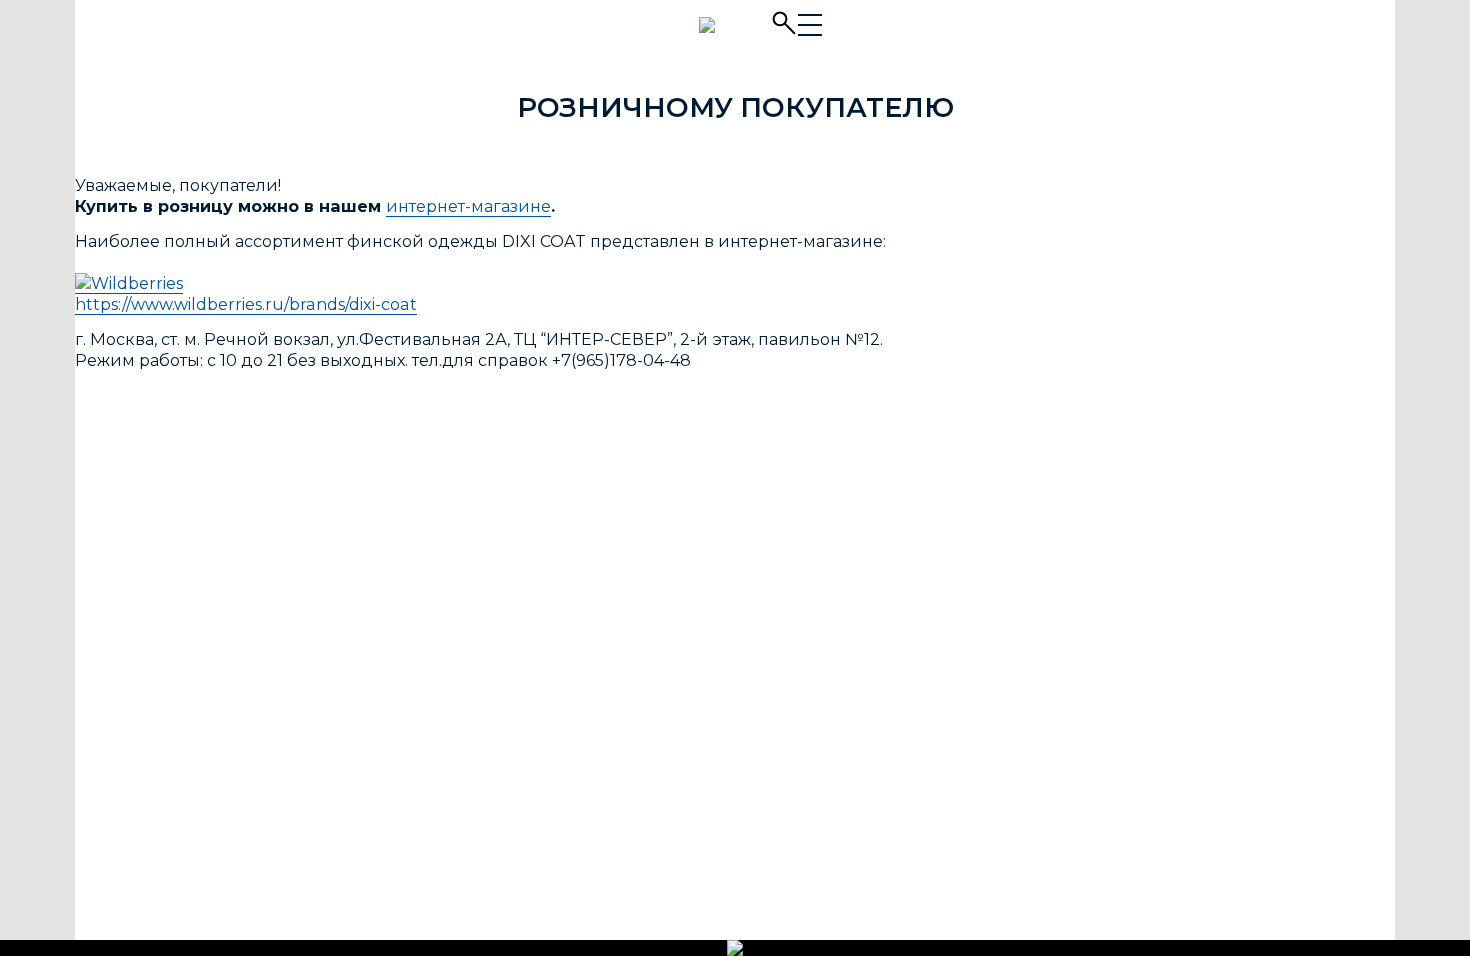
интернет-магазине (468, 206)
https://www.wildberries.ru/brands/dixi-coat (246, 304)
